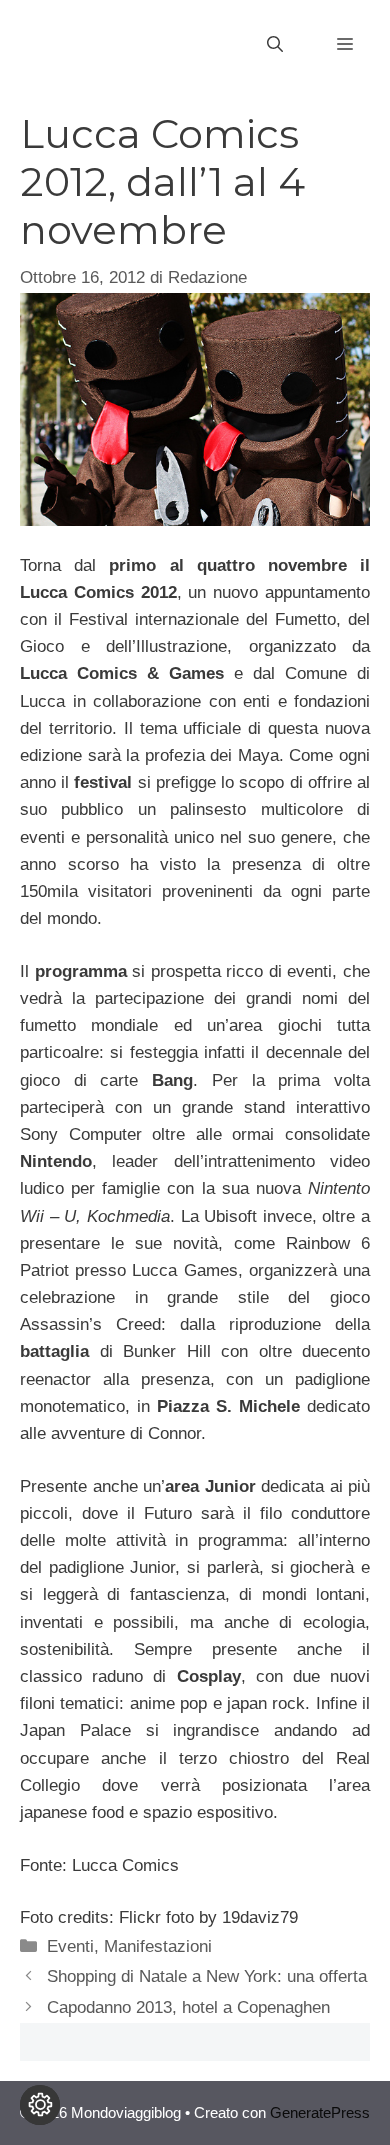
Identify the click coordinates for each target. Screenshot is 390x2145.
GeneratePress (320, 2112)
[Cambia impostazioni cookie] (40, 2105)
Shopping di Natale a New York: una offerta (207, 1976)
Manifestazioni (158, 1946)
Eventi (70, 1946)
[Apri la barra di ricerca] (275, 45)
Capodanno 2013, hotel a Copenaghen (188, 2007)
